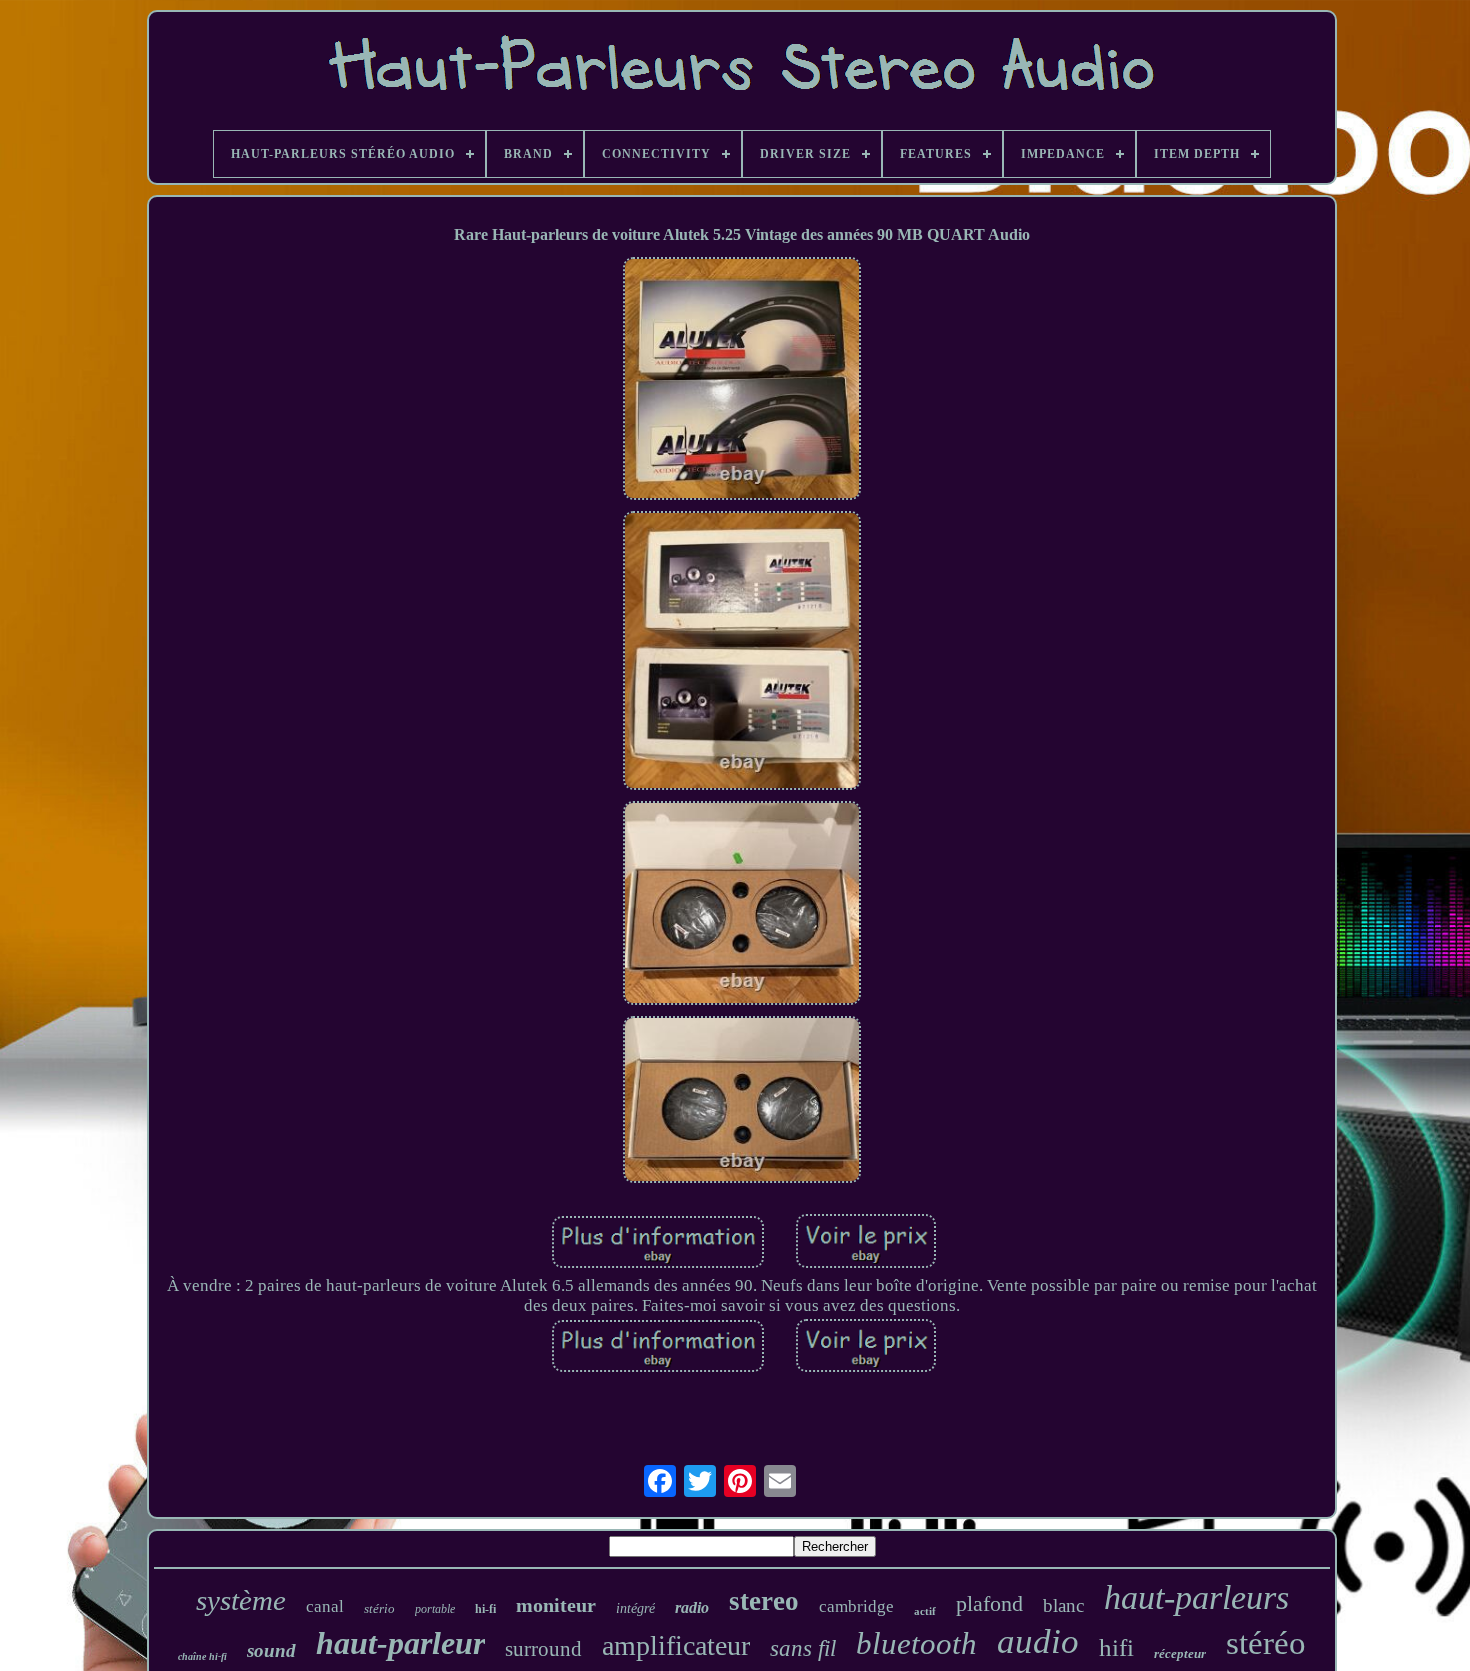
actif (925, 1611)
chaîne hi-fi (202, 1656)
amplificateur (676, 1645)
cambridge (856, 1606)
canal (325, 1606)
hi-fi (485, 1609)
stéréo (1266, 1643)
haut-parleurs (1196, 1597)
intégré (635, 1608)
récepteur (1180, 1653)
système (241, 1600)
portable (435, 1609)
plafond (989, 1603)
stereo (764, 1601)
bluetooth (916, 1643)
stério (379, 1608)
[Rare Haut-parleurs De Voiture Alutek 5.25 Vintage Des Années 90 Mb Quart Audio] (742, 381)
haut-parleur (400, 1643)
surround (543, 1649)
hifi (1116, 1647)
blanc (1063, 1605)
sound (271, 1650)
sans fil (803, 1648)
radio (692, 1607)
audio (1038, 1641)
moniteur (556, 1605)
